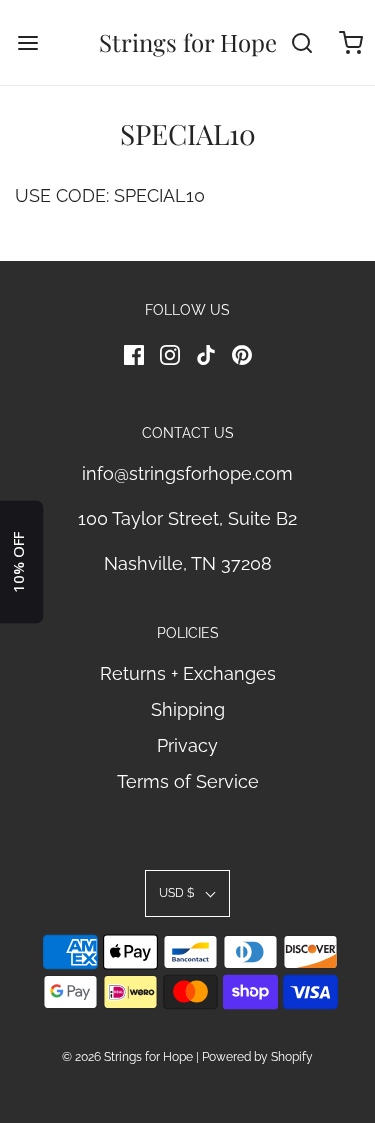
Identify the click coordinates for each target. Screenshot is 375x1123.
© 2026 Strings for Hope (127, 1057)
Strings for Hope (188, 42)
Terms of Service (188, 781)
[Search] (302, 42)
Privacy (187, 745)
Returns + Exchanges (188, 673)
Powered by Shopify (257, 1057)
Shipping (188, 709)
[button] (187, 893)
